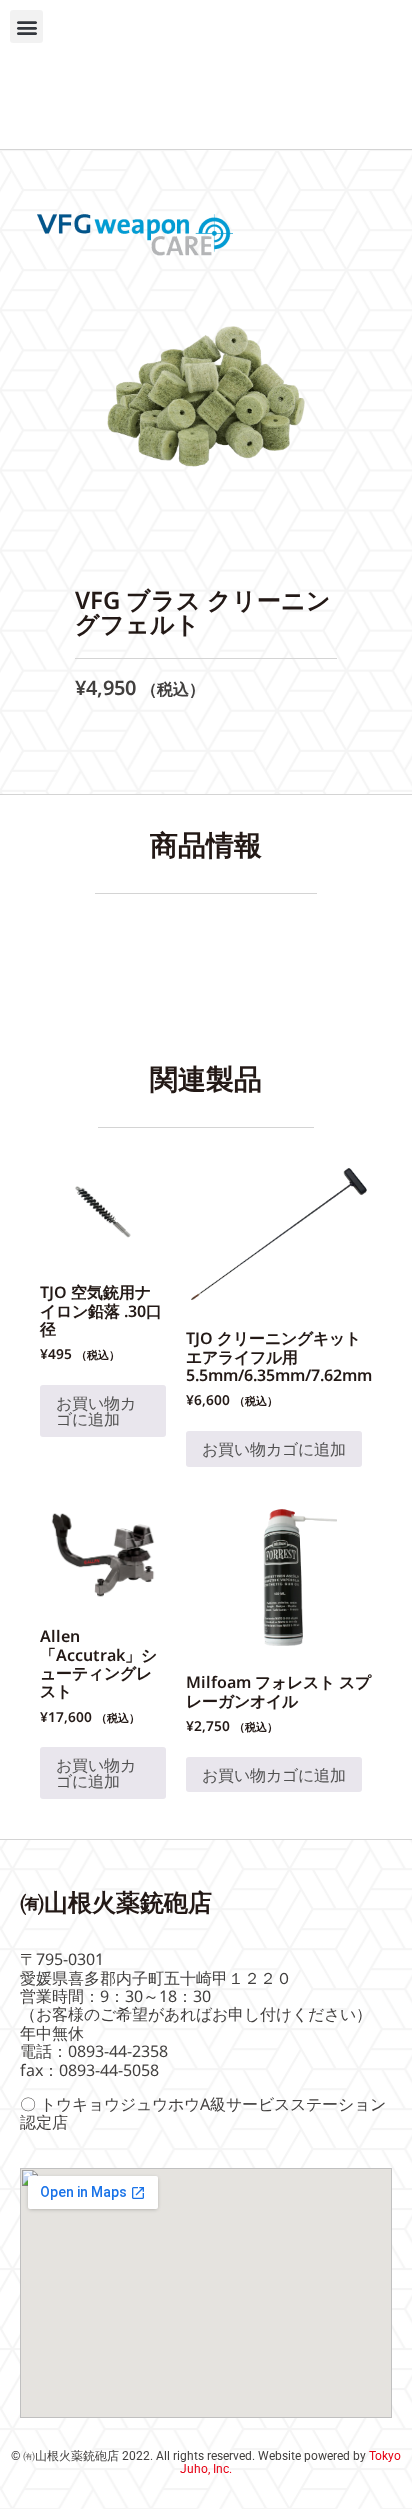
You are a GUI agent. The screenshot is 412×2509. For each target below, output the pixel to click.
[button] (26, 26)
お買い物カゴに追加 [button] (96, 1411)
